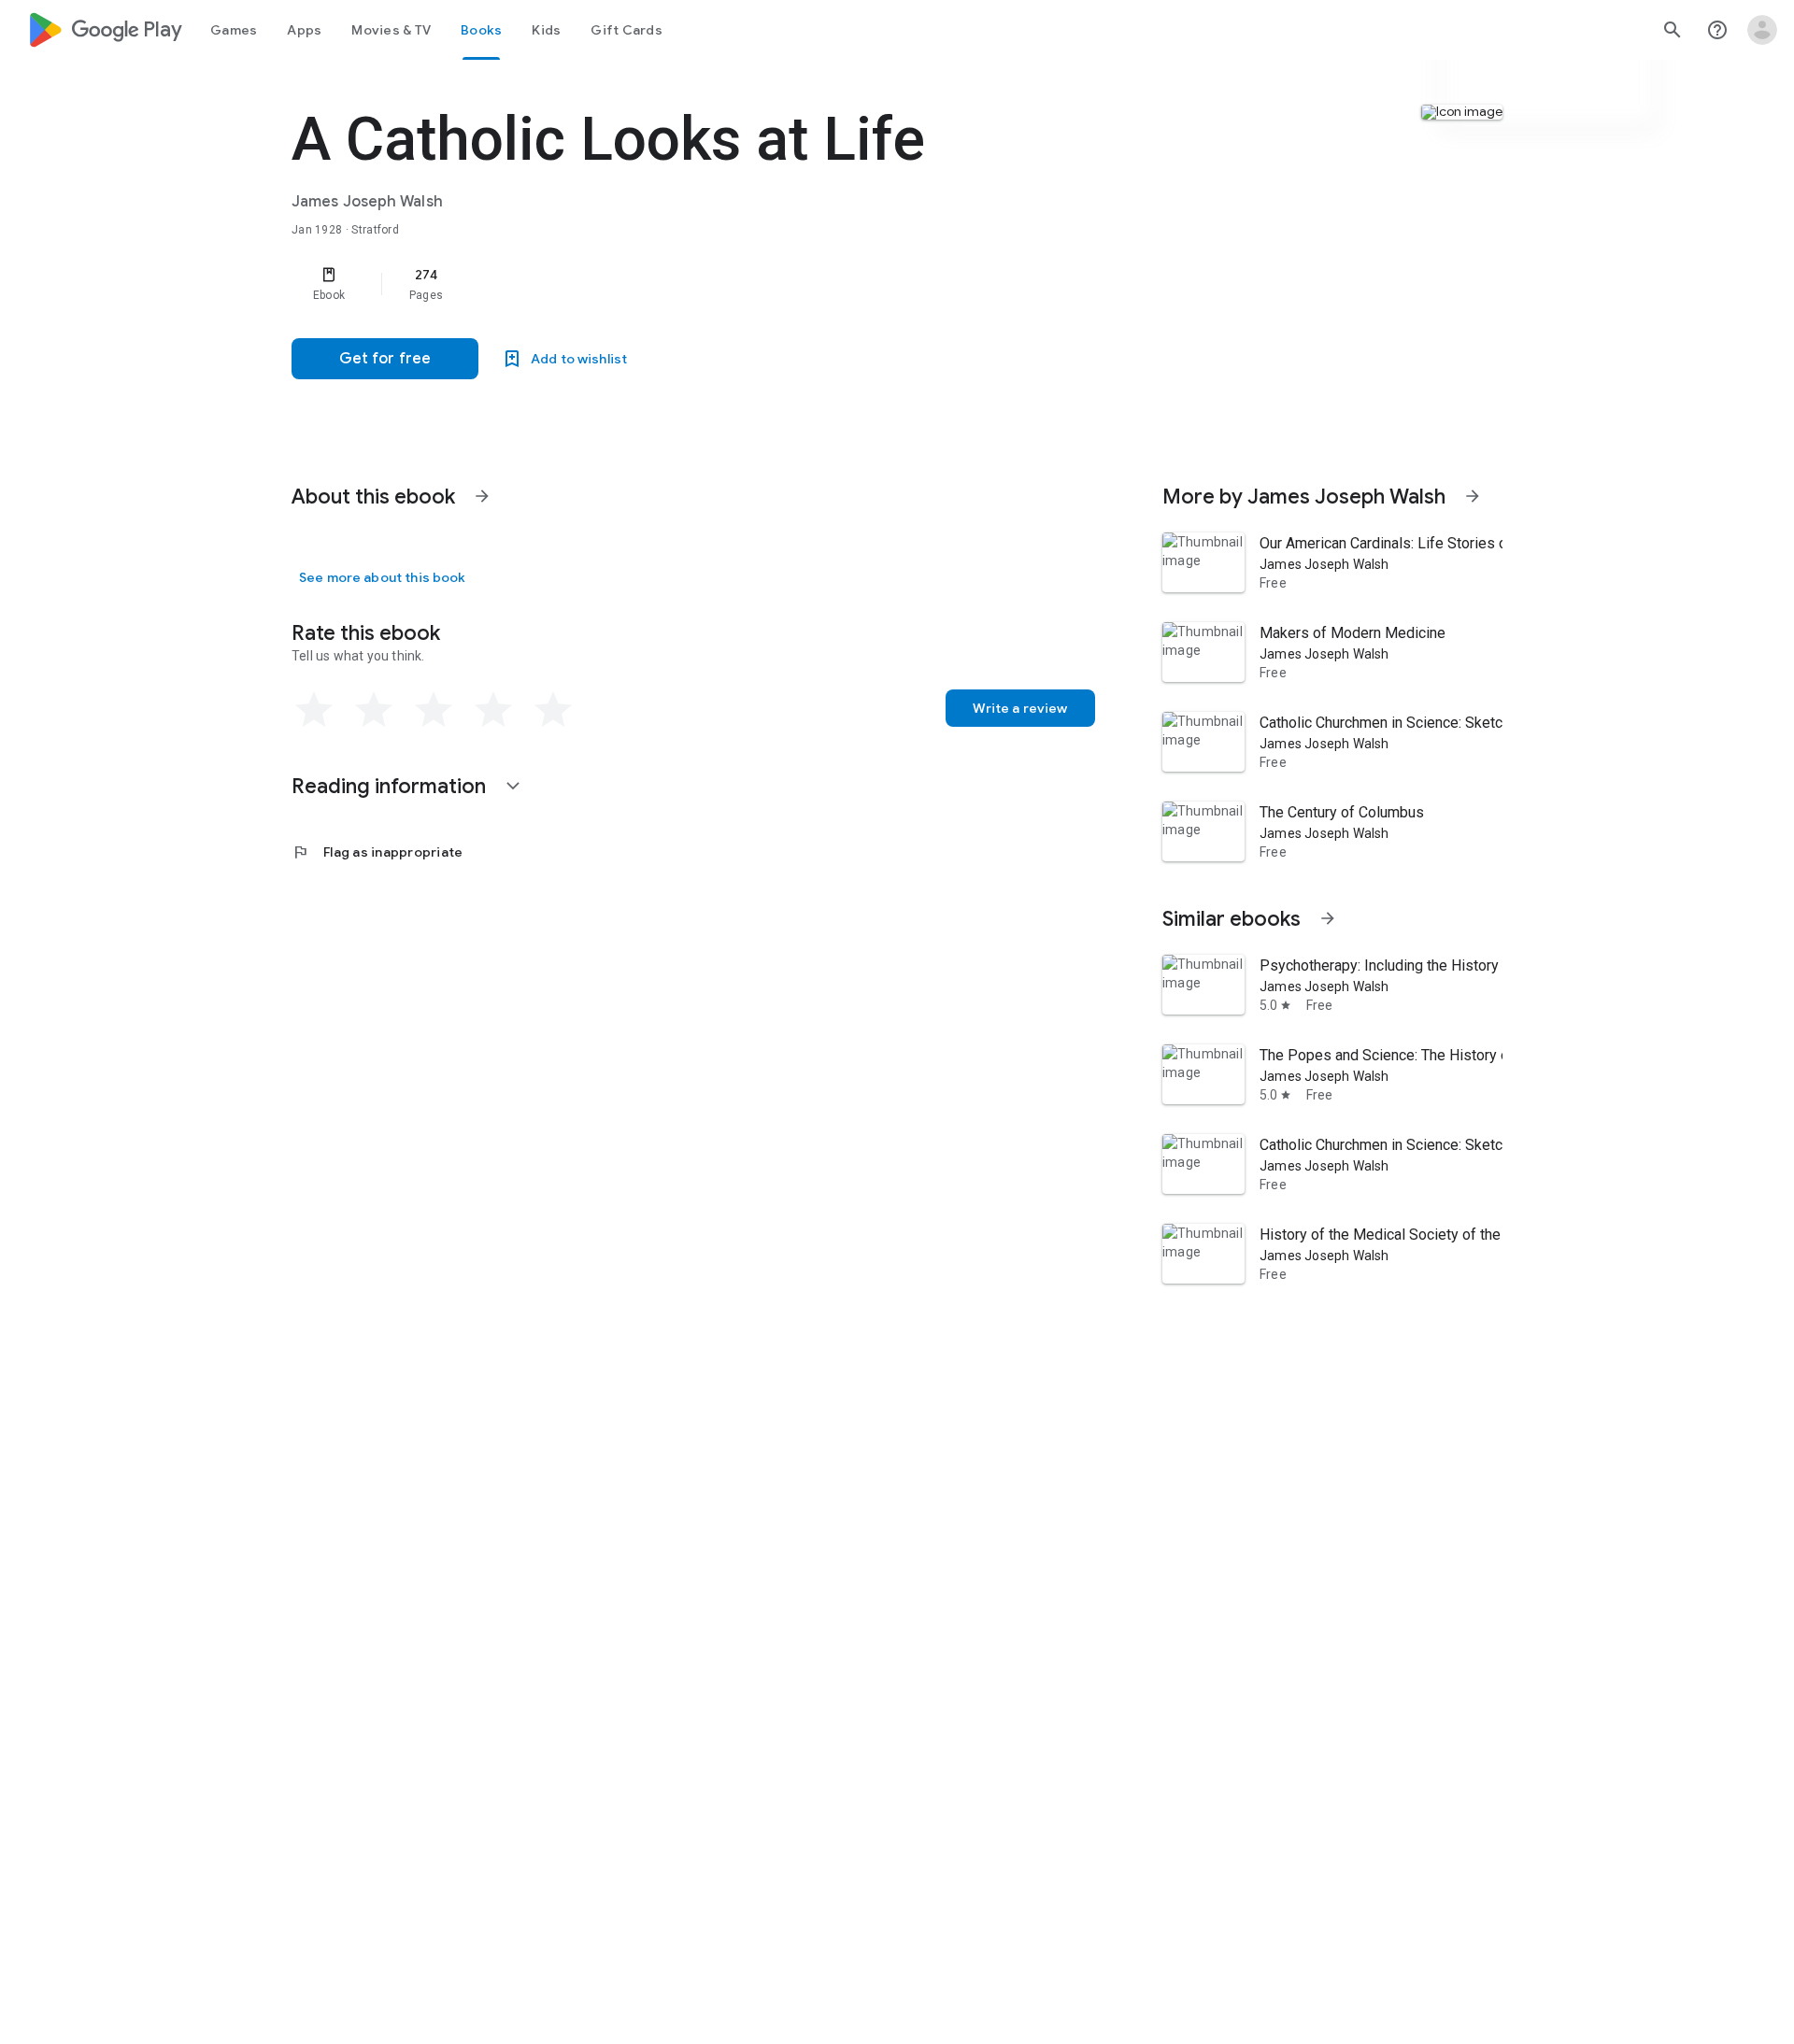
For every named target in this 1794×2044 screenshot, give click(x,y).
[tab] (234, 30)
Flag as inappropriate (377, 852)
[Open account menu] (1762, 30)
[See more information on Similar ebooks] (1328, 918)
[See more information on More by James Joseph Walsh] (1473, 496)
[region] (665, 284)
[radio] (314, 710)
